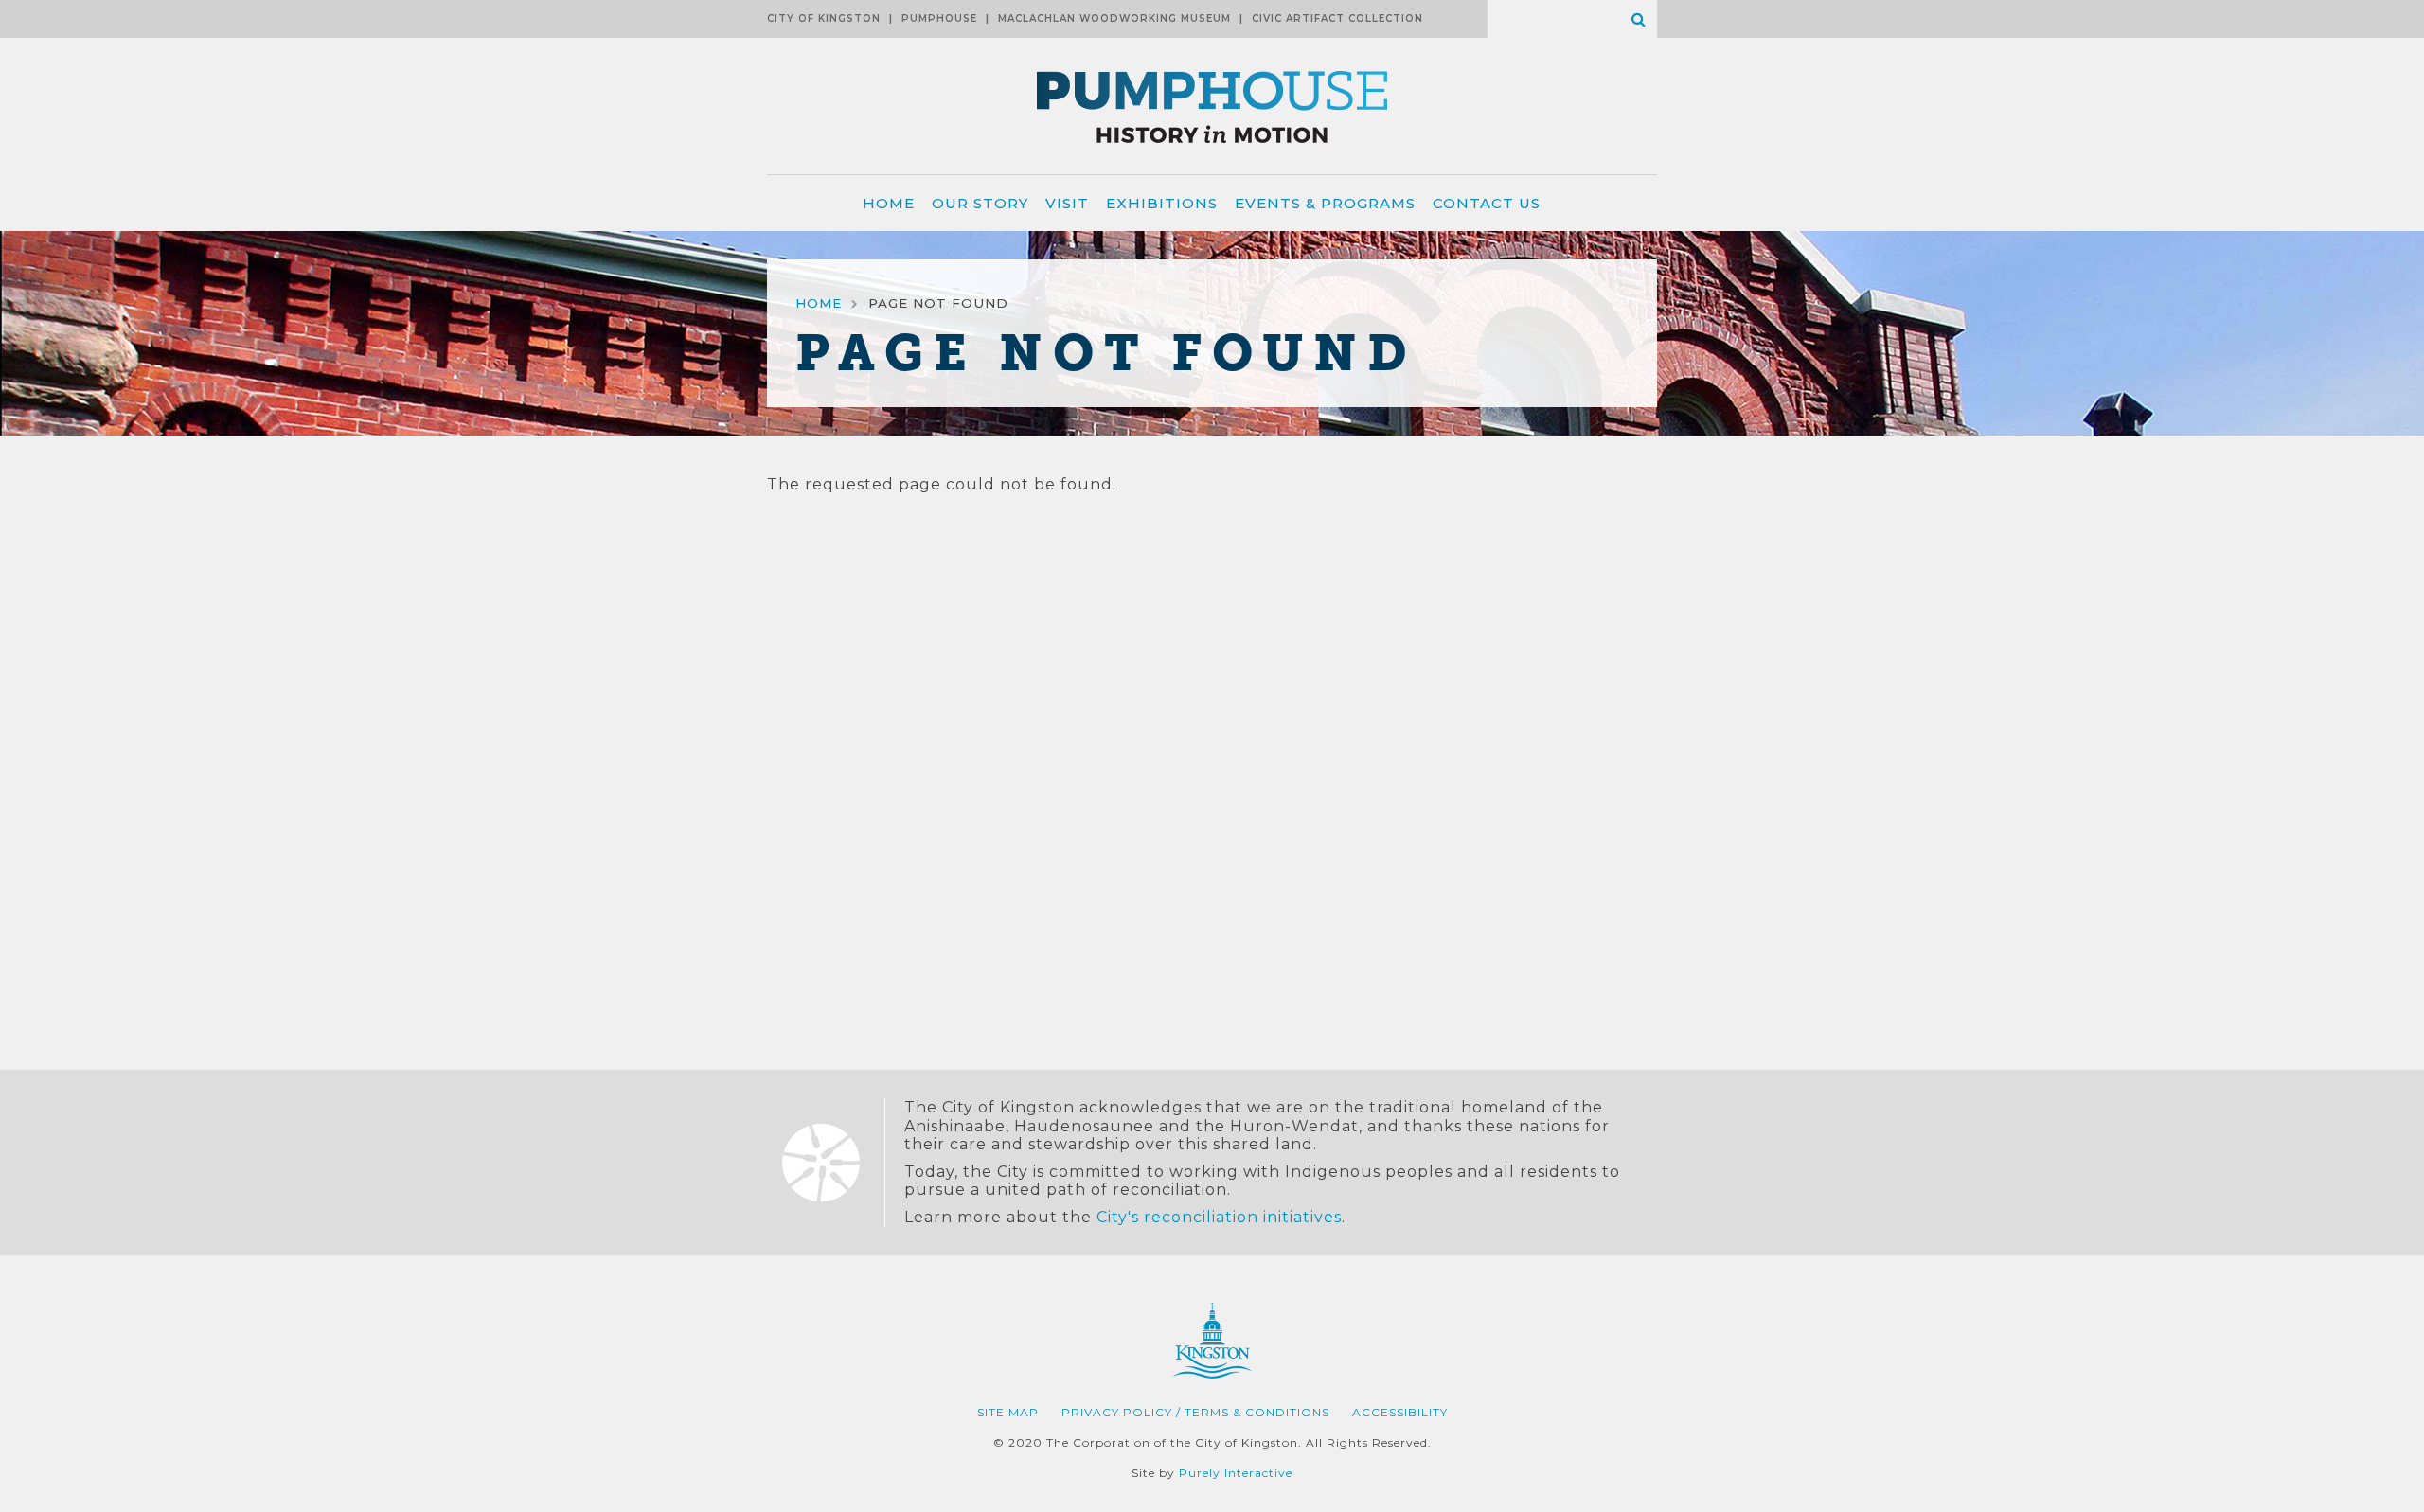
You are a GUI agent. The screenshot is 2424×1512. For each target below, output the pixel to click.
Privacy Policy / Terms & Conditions (1195, 1412)
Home (889, 203)
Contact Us (1487, 203)
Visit (1067, 203)
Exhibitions (1162, 203)
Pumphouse (939, 18)
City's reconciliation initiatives (1219, 1217)
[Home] (1212, 166)
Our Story (980, 203)
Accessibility (1400, 1412)
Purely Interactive (1236, 1473)
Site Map (1008, 1412)
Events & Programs (1325, 203)
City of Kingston (824, 18)
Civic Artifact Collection (1337, 18)
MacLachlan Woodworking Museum (1114, 18)
